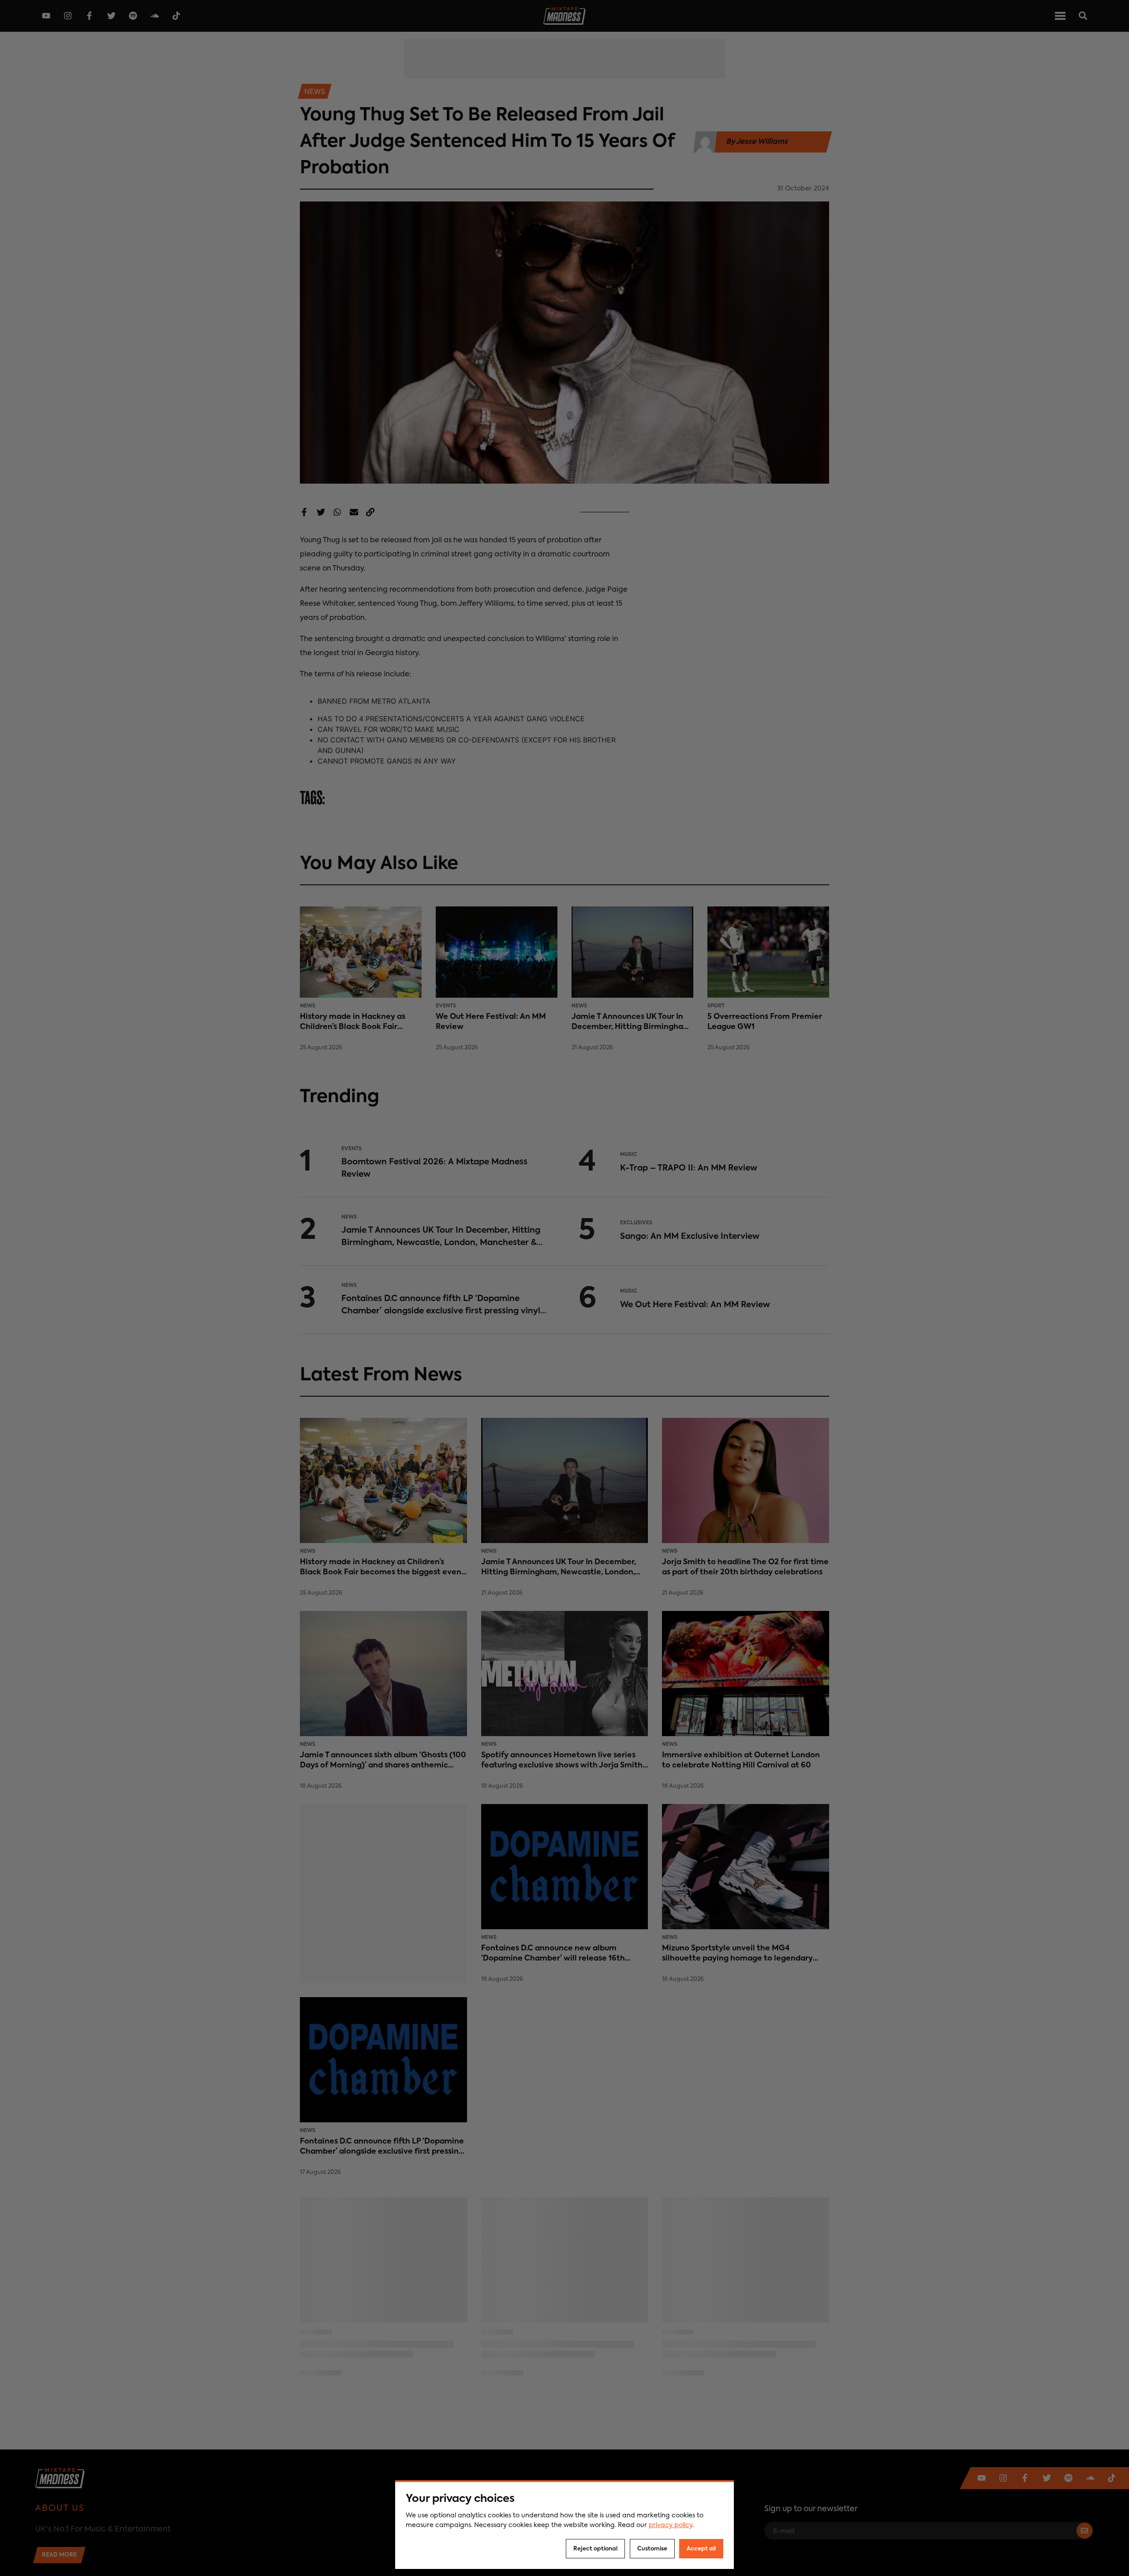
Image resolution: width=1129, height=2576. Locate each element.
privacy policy (671, 2525)
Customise (652, 2549)
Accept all (701, 2549)
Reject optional (595, 2549)
